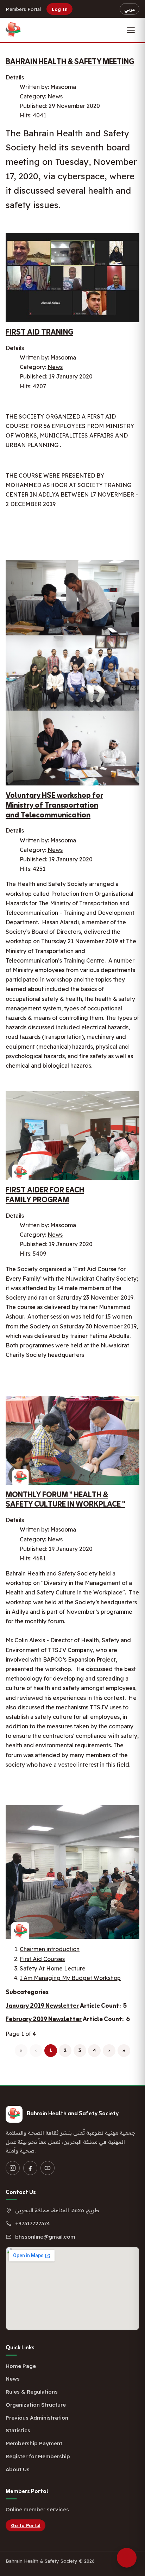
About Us (18, 2469)
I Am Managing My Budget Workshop (70, 1978)
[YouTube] (48, 2168)
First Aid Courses (42, 1959)
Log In (60, 9)
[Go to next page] (109, 2051)
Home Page (21, 2366)
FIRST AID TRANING (39, 333)
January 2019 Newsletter (42, 2006)
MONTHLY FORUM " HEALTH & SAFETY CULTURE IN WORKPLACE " (65, 1500)
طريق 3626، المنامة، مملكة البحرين (57, 2210)
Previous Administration (37, 2418)
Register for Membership (38, 2456)
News (55, 96)
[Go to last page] (124, 2051)
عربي (130, 9)
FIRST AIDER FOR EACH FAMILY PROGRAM (45, 1195)
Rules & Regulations (32, 2392)
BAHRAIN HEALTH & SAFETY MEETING (70, 62)
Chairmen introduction (50, 1949)
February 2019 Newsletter (44, 2019)
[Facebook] (30, 2168)
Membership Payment (34, 2443)
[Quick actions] (127, 2558)
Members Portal (23, 9)
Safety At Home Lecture (53, 1968)
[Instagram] (13, 2168)
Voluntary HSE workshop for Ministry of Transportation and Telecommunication (54, 805)
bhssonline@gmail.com (45, 2237)
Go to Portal (26, 2525)
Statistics (18, 2430)
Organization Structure (36, 2405)
